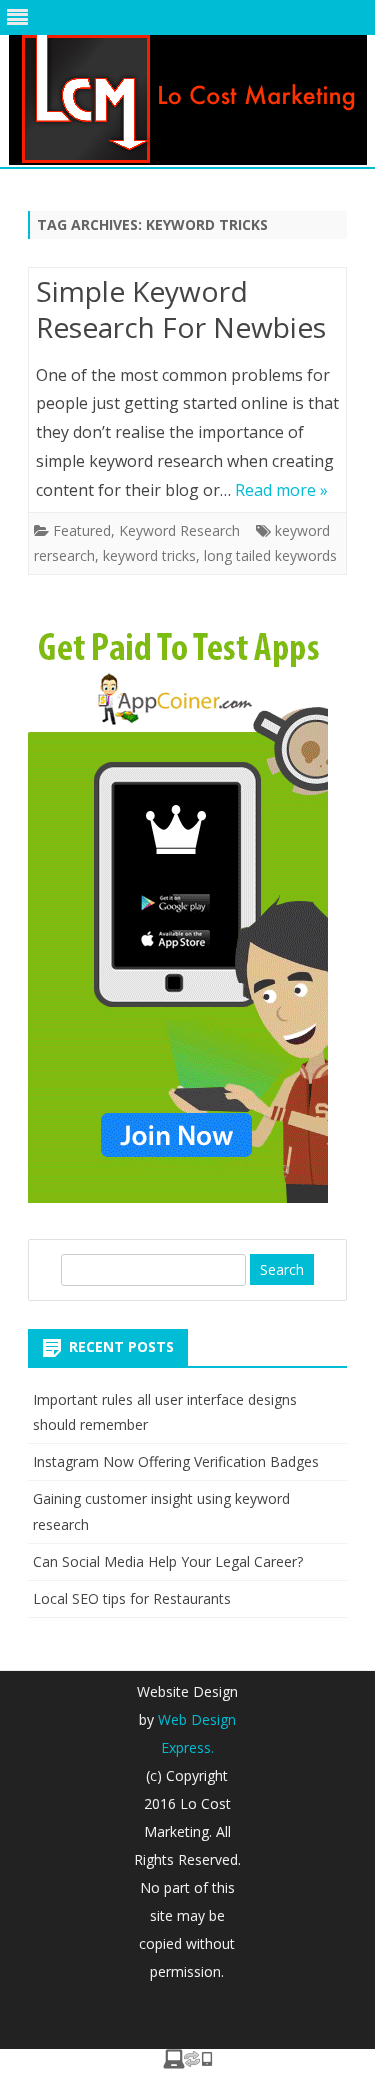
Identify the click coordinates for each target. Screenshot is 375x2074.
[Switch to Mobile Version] (188, 2063)
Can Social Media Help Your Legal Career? (168, 1561)
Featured (82, 530)
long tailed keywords (270, 555)
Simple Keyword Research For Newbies (181, 309)
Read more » (281, 490)
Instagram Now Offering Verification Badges (176, 1461)
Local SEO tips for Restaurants (132, 1598)
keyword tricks (149, 555)
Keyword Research (179, 530)
